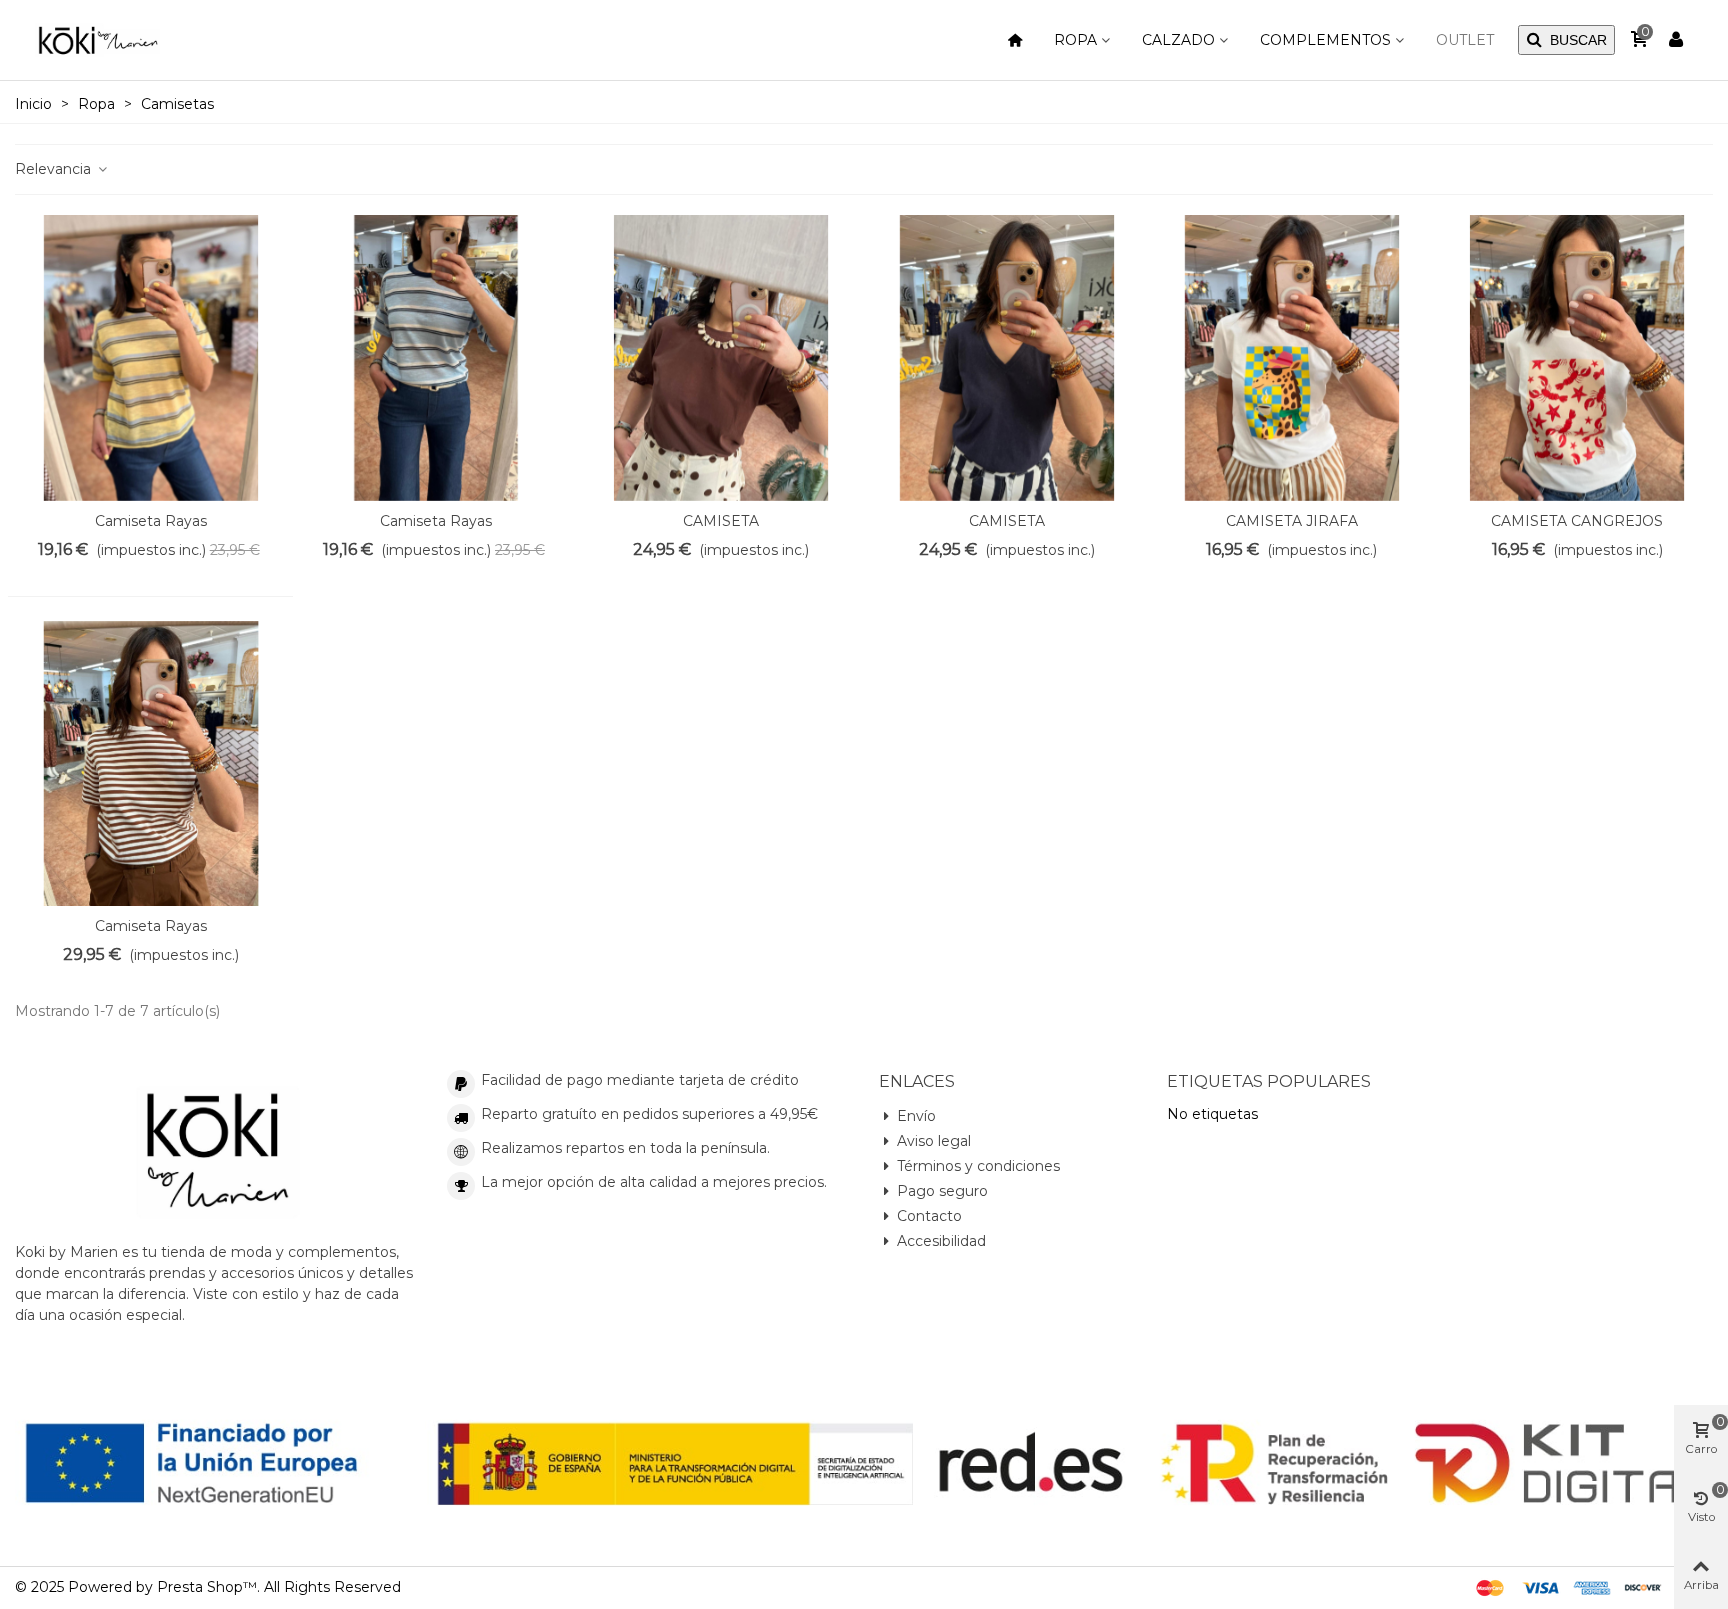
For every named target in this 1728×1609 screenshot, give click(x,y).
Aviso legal (934, 1141)
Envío (916, 1116)
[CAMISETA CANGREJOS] (1577, 358)
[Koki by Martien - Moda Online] (98, 39)
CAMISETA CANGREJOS (1577, 521)
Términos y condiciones (978, 1166)
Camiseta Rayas (151, 521)
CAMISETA (721, 521)
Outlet (1465, 40)
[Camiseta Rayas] (151, 358)
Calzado (1178, 40)
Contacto (929, 1216)
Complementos (1325, 40)
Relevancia (55, 169)
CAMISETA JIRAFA (1292, 521)
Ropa (1075, 40)
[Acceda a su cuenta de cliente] (1676, 40)
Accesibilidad (941, 1241)
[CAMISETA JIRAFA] (1292, 358)
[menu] (1015, 40)
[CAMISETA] (721, 358)
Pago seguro (942, 1191)
